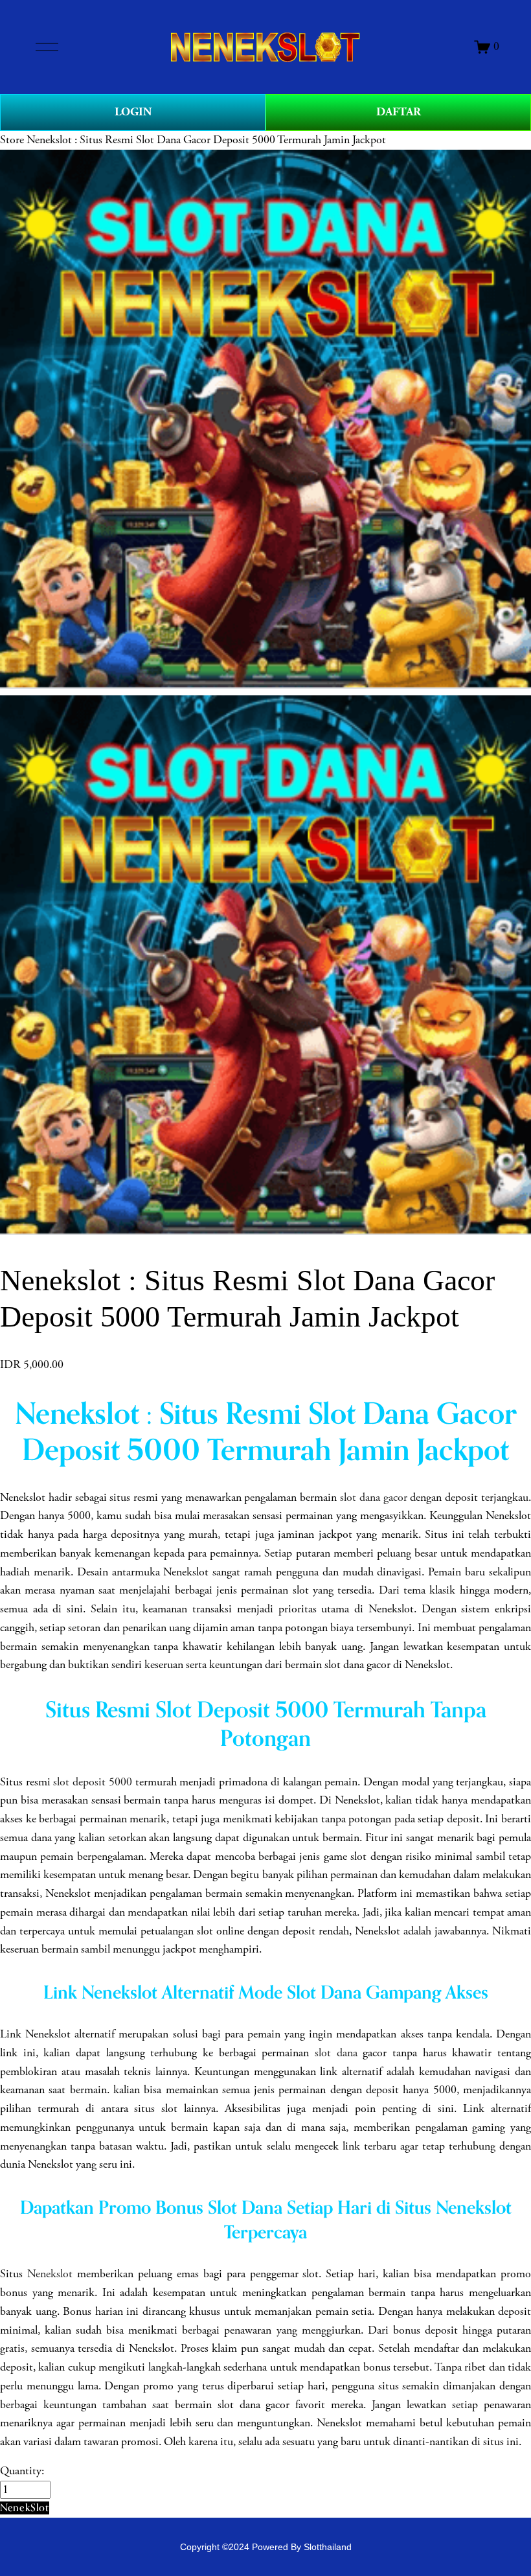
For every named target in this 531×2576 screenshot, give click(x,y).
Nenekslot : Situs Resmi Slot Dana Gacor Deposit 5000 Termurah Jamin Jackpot (206, 140)
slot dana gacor (374, 1498)
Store (12, 140)
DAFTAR (399, 112)
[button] (25, 2508)
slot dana (336, 2053)
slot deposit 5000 (92, 1782)
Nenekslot (50, 2274)
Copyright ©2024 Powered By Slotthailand (266, 2547)
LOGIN (133, 112)
